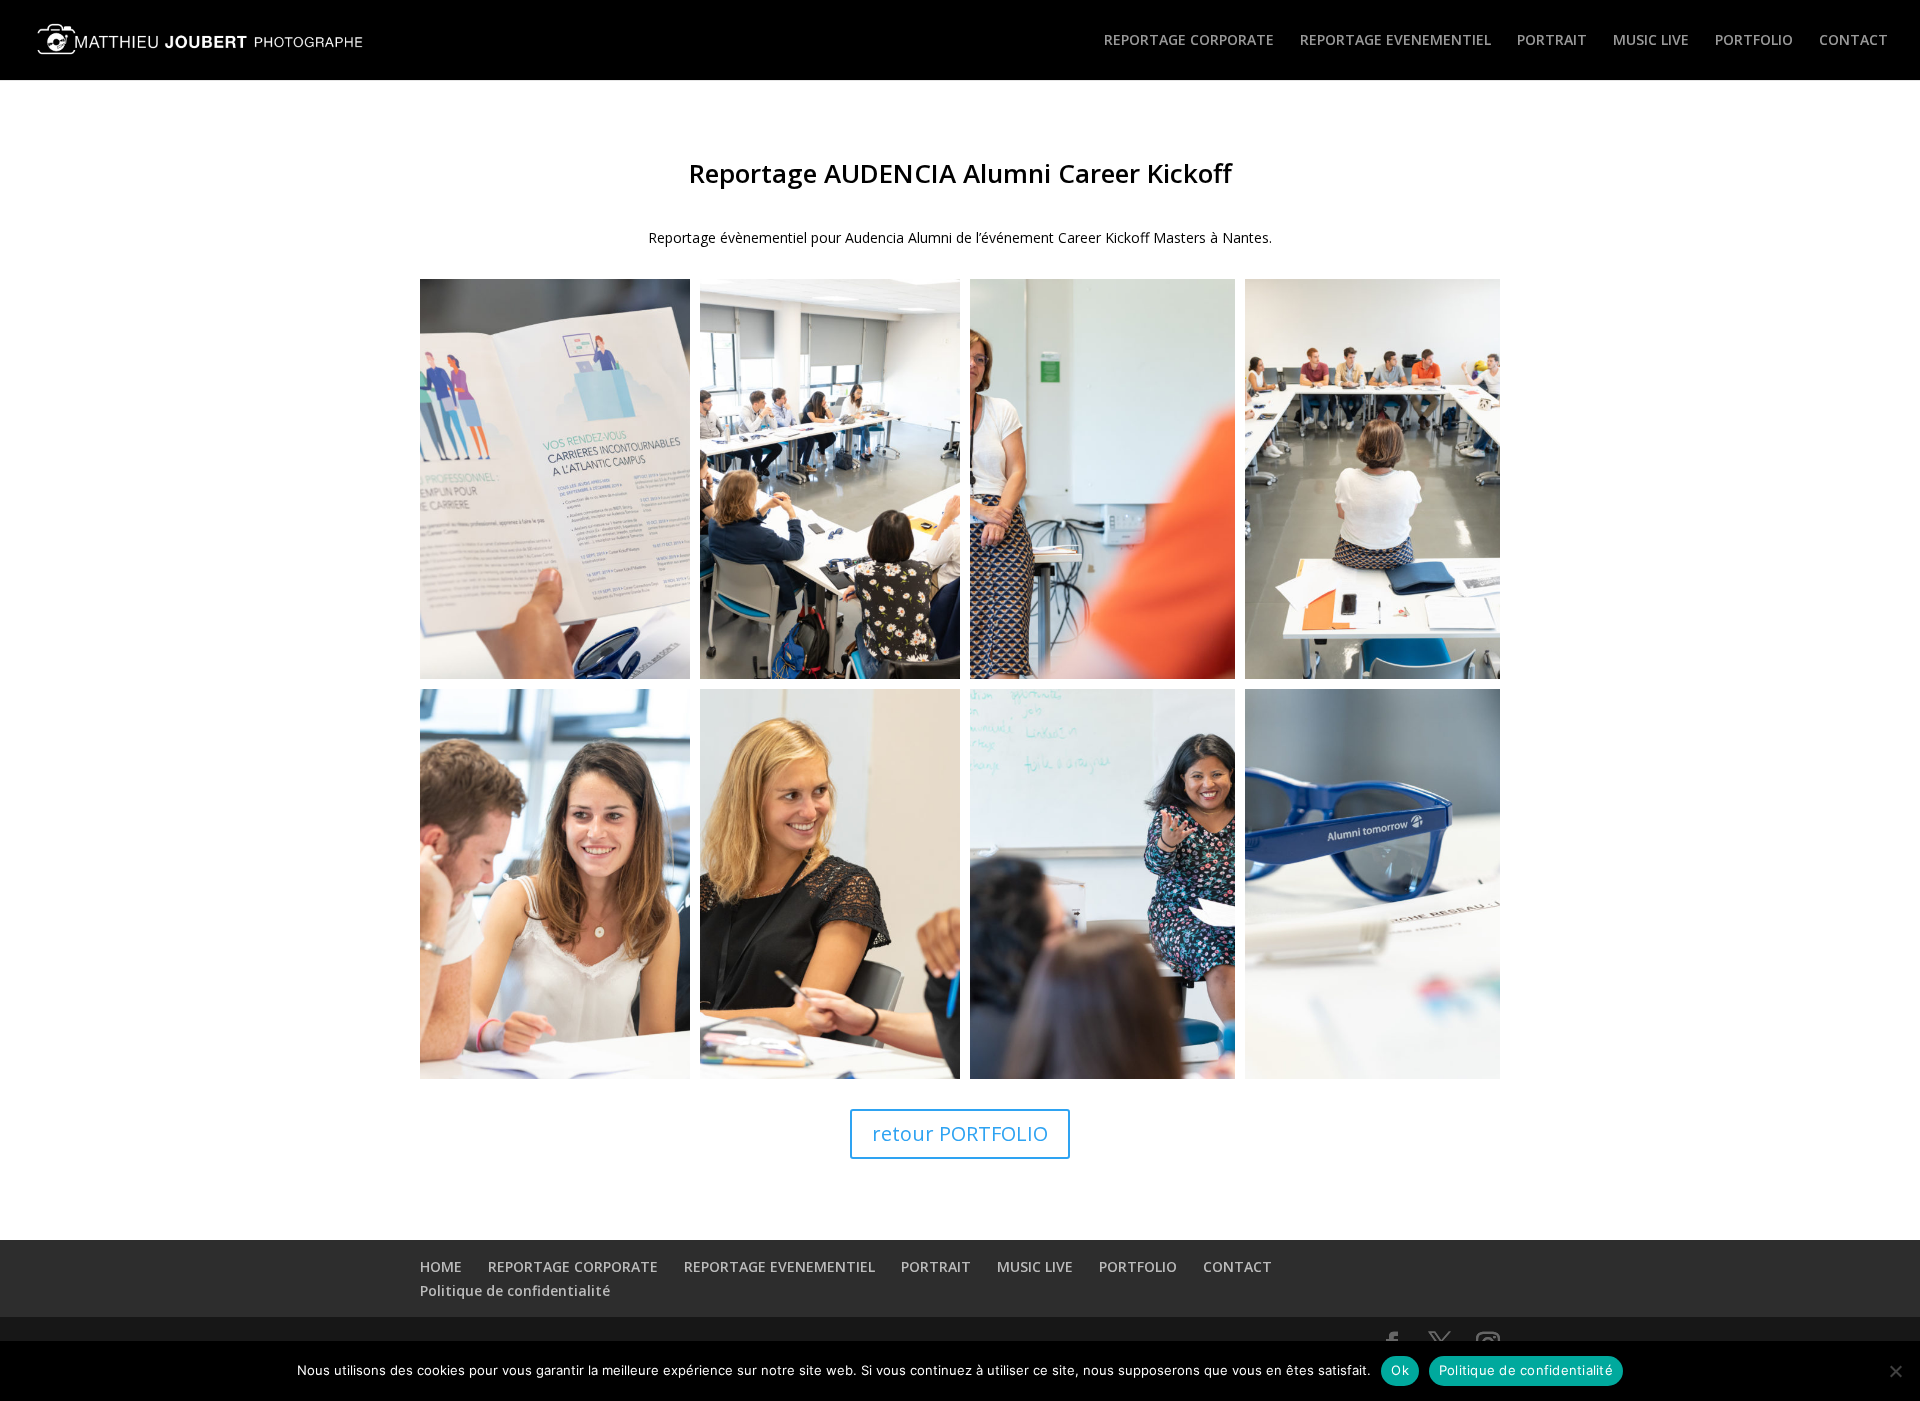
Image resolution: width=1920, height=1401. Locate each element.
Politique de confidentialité (515, 1290)
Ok (1400, 1370)
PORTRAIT (1552, 41)
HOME (441, 1266)
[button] (555, 479)
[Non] (1895, 1371)
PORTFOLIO (1754, 41)
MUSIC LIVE (1651, 41)
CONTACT (1853, 41)
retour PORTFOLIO (960, 1133)
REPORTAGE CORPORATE (1189, 41)
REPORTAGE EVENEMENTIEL (1395, 41)
